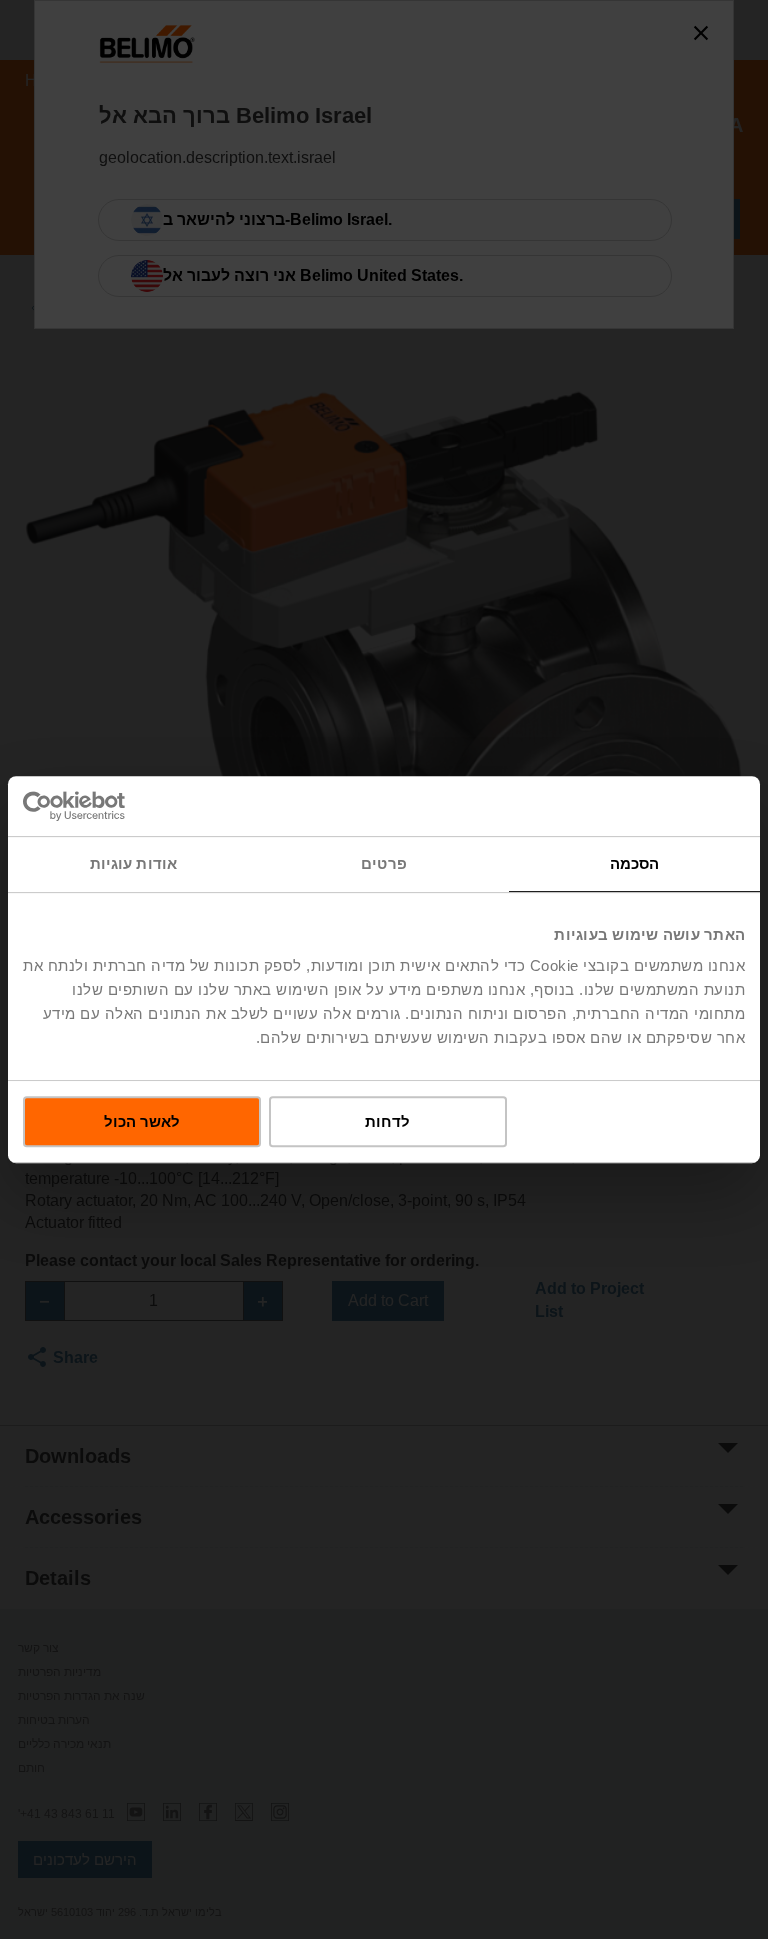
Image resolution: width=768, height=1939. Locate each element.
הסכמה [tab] (635, 863)
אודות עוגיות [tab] (133, 863)
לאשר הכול (142, 1121)
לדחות (387, 1121)
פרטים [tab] (384, 863)
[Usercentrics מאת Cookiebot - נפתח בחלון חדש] (110, 806)
